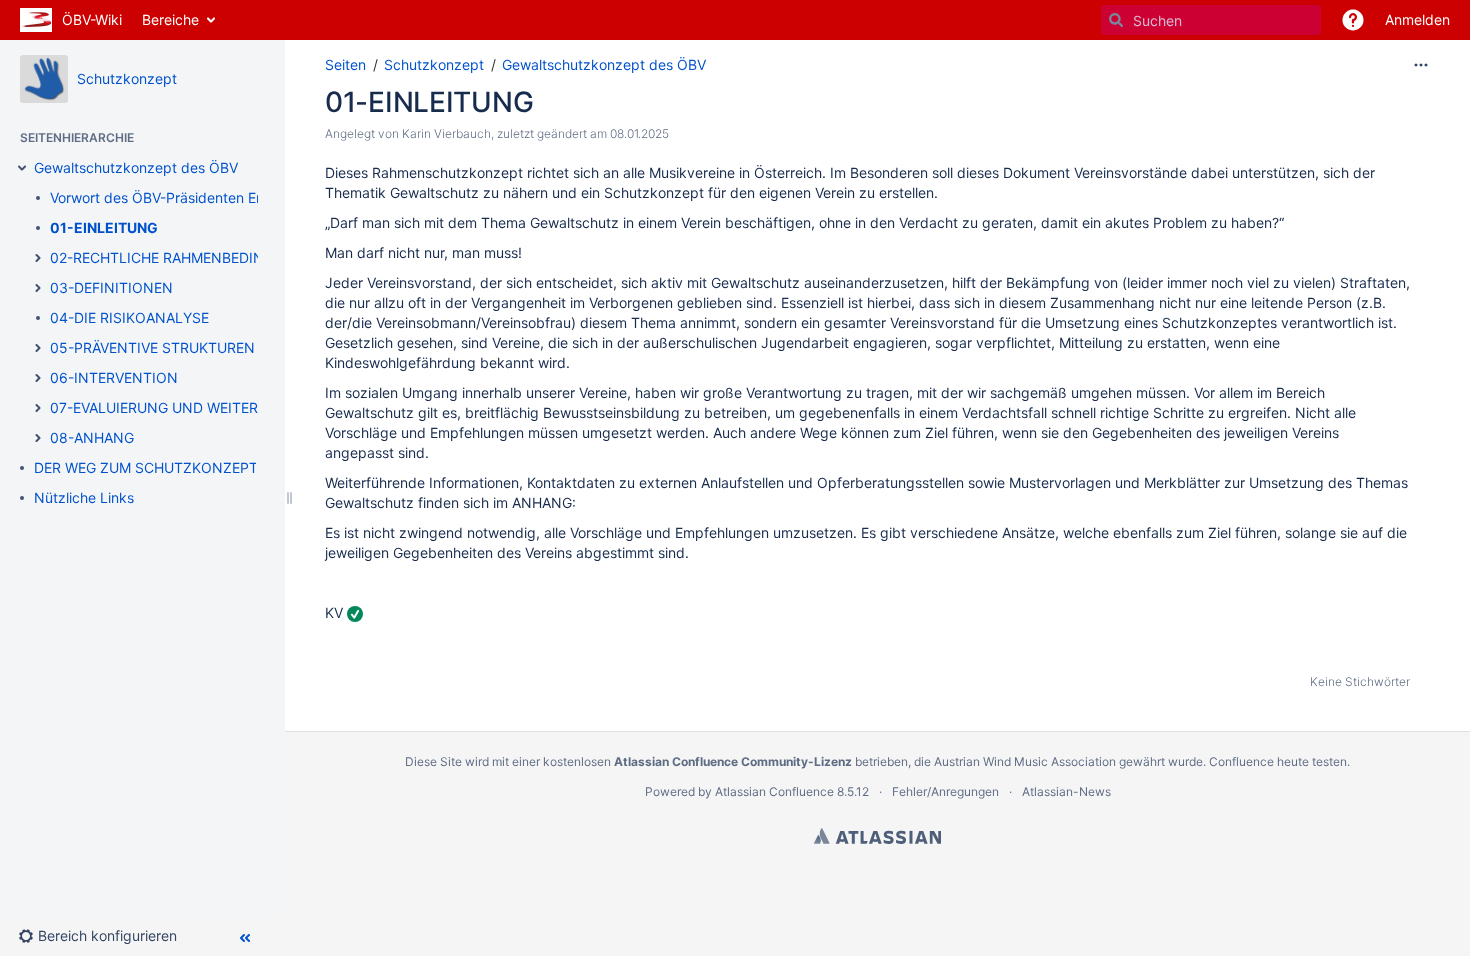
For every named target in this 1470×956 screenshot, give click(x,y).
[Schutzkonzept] (44, 79)
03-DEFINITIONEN (111, 287)
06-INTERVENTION (114, 377)
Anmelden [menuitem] (1417, 19)
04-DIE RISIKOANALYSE (129, 317)
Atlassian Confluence (774, 791)
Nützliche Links (84, 497)
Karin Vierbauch (446, 133)
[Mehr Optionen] (1421, 65)
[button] (1353, 20)
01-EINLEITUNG (104, 227)
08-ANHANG (92, 437)
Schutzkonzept (127, 78)
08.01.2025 (639, 133)
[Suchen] (1116, 20)
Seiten (345, 64)
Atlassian (877, 836)
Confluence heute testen (1278, 761)
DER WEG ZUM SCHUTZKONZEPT (146, 467)
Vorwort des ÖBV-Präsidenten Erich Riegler (189, 197)
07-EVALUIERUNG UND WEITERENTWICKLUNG (205, 407)
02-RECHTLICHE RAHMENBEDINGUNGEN (187, 257)
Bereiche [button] (170, 19)
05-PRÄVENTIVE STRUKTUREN (152, 347)
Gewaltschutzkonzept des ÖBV (136, 167)
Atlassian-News (1066, 791)
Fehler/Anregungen (945, 791)
